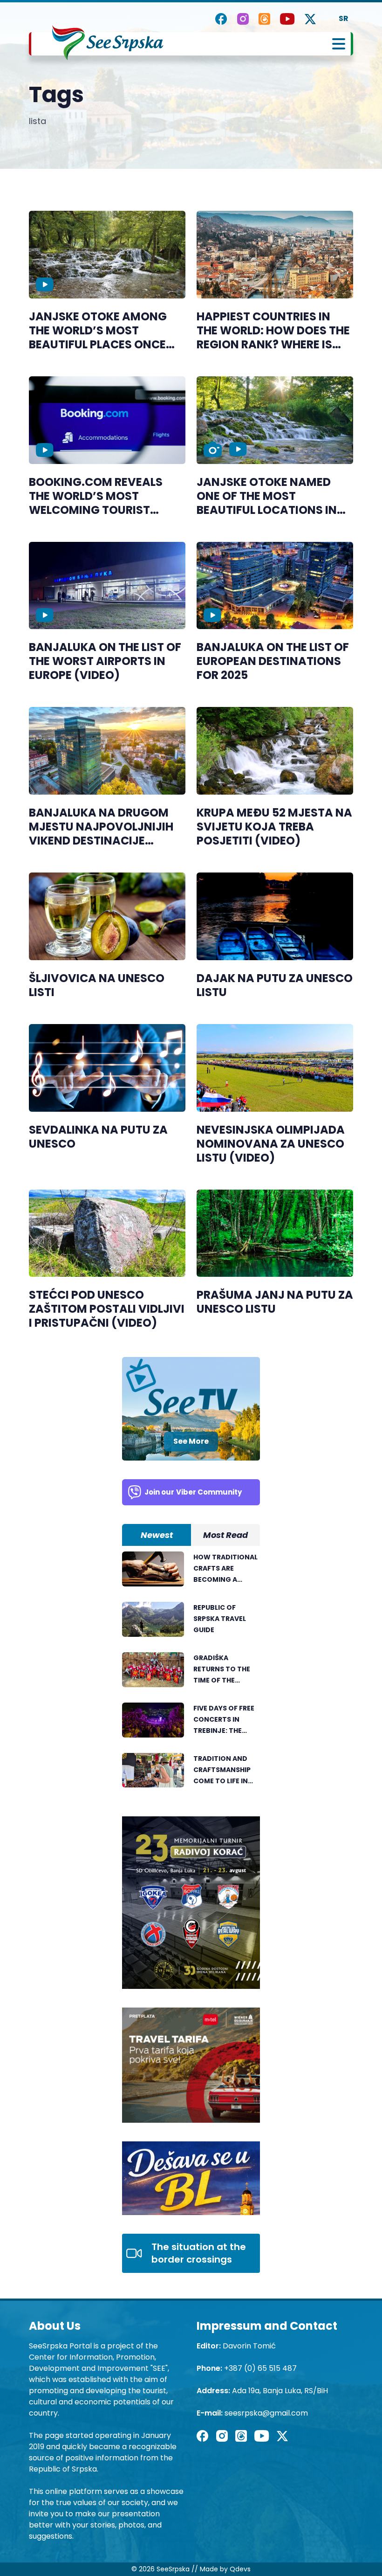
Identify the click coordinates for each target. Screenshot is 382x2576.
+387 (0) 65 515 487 (260, 2368)
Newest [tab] (157, 1535)
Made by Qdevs (225, 2569)
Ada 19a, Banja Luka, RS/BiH (280, 2391)
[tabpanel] (191, 1675)
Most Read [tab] (225, 1535)
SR (344, 18)
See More (191, 1441)
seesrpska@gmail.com (266, 2413)
